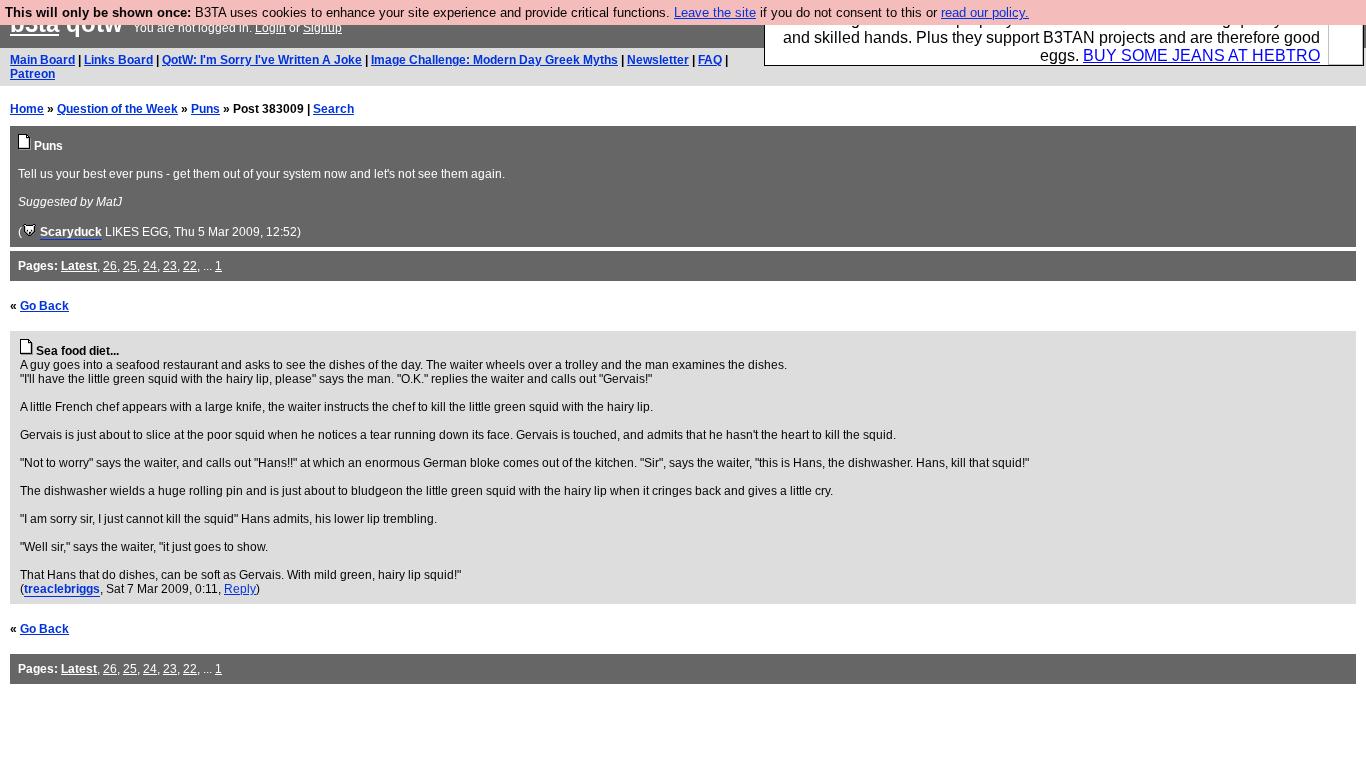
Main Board (42, 60)
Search (333, 109)
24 (150, 266)
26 (110, 266)
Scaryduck (71, 232)
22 (190, 266)
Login (270, 28)
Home (27, 109)
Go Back (44, 306)
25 (130, 266)
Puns (205, 109)
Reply (240, 589)
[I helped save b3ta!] (29, 232)
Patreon (32, 74)
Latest (79, 266)
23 (170, 266)
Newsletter (658, 60)
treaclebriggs (62, 589)
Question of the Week (117, 109)
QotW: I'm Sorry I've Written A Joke (262, 60)
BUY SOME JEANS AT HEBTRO (1201, 55)
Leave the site (715, 12)
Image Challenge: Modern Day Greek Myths (494, 60)
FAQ (710, 60)
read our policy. (985, 12)
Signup (322, 28)
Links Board (118, 60)
